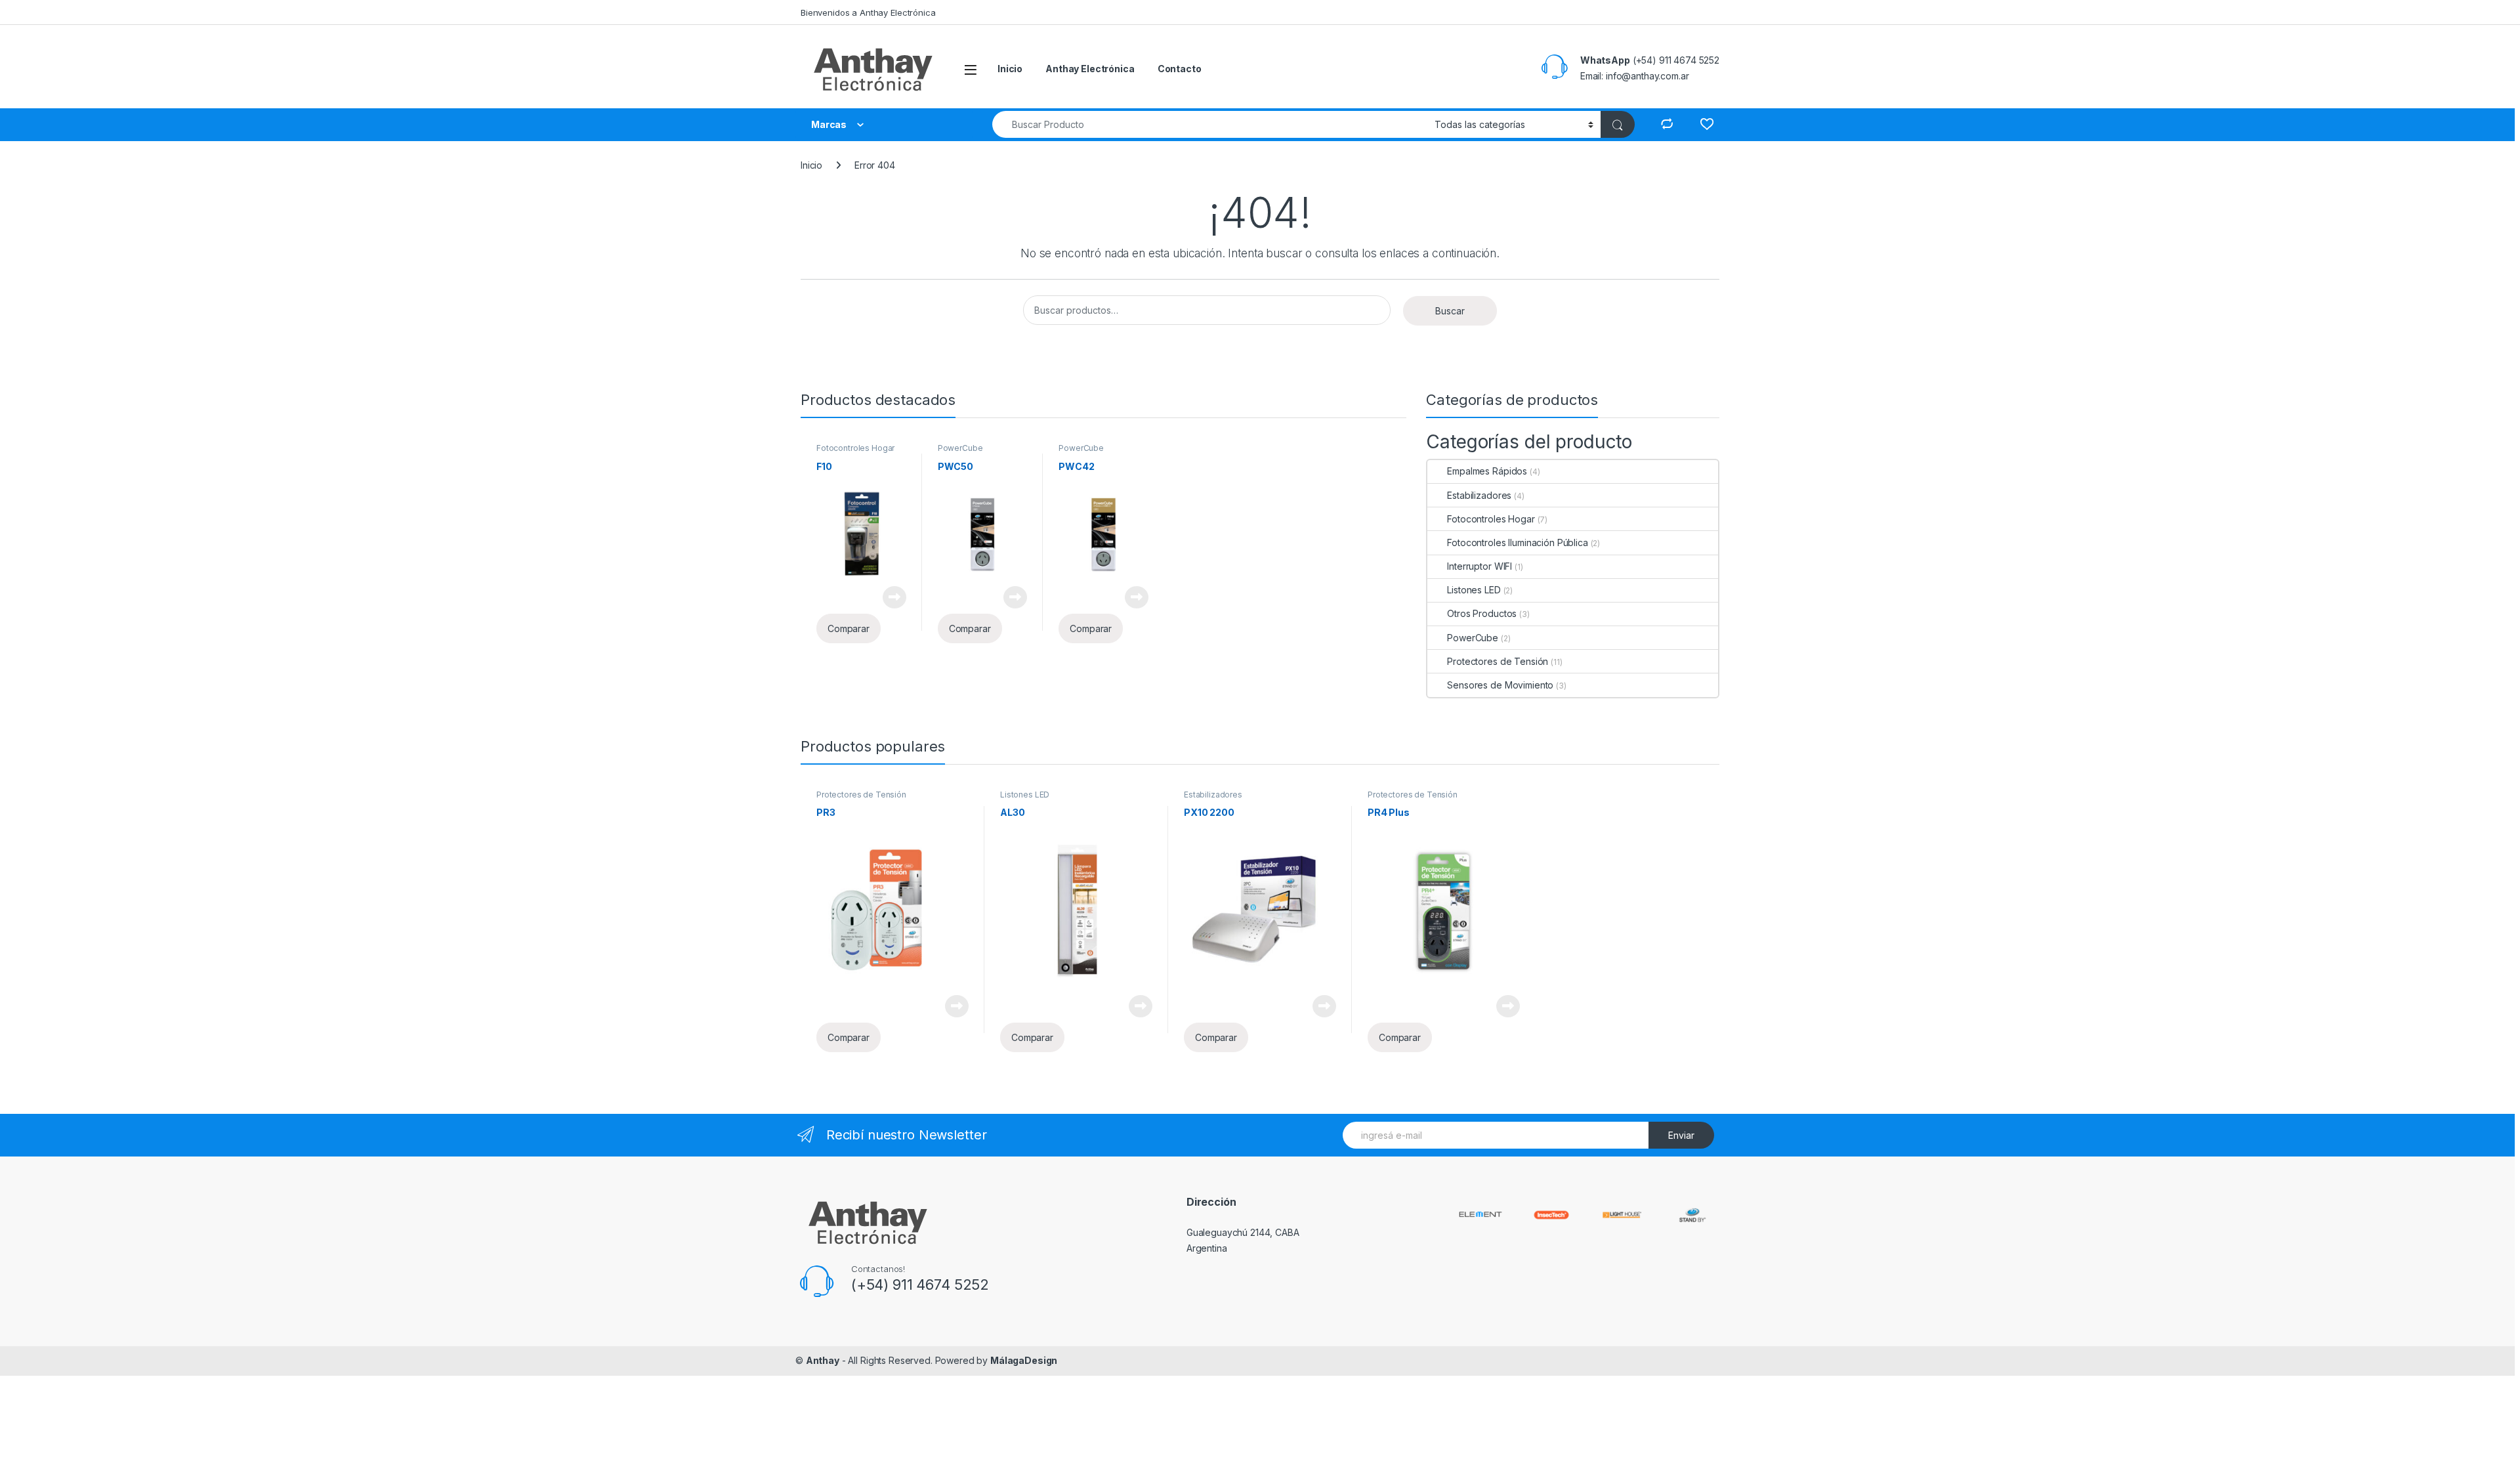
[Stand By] (1692, 1214)
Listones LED (1474, 590)
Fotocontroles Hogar (855, 448)
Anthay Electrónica (1090, 69)
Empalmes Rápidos (1487, 471)
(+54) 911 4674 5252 (920, 1285)
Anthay (823, 1360)
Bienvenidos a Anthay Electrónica (868, 12)
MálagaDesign (1024, 1360)
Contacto (1180, 69)
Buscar (1450, 311)
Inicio (1010, 69)
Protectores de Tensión (1498, 661)
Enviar (1681, 1135)
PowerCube (960, 448)
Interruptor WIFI (1480, 566)
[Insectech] (1551, 1214)
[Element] (1480, 1213)
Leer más (894, 597)
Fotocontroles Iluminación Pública (1517, 542)
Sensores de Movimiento (1500, 685)
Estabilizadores (1479, 495)
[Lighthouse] (1622, 1214)
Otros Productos (1482, 613)
